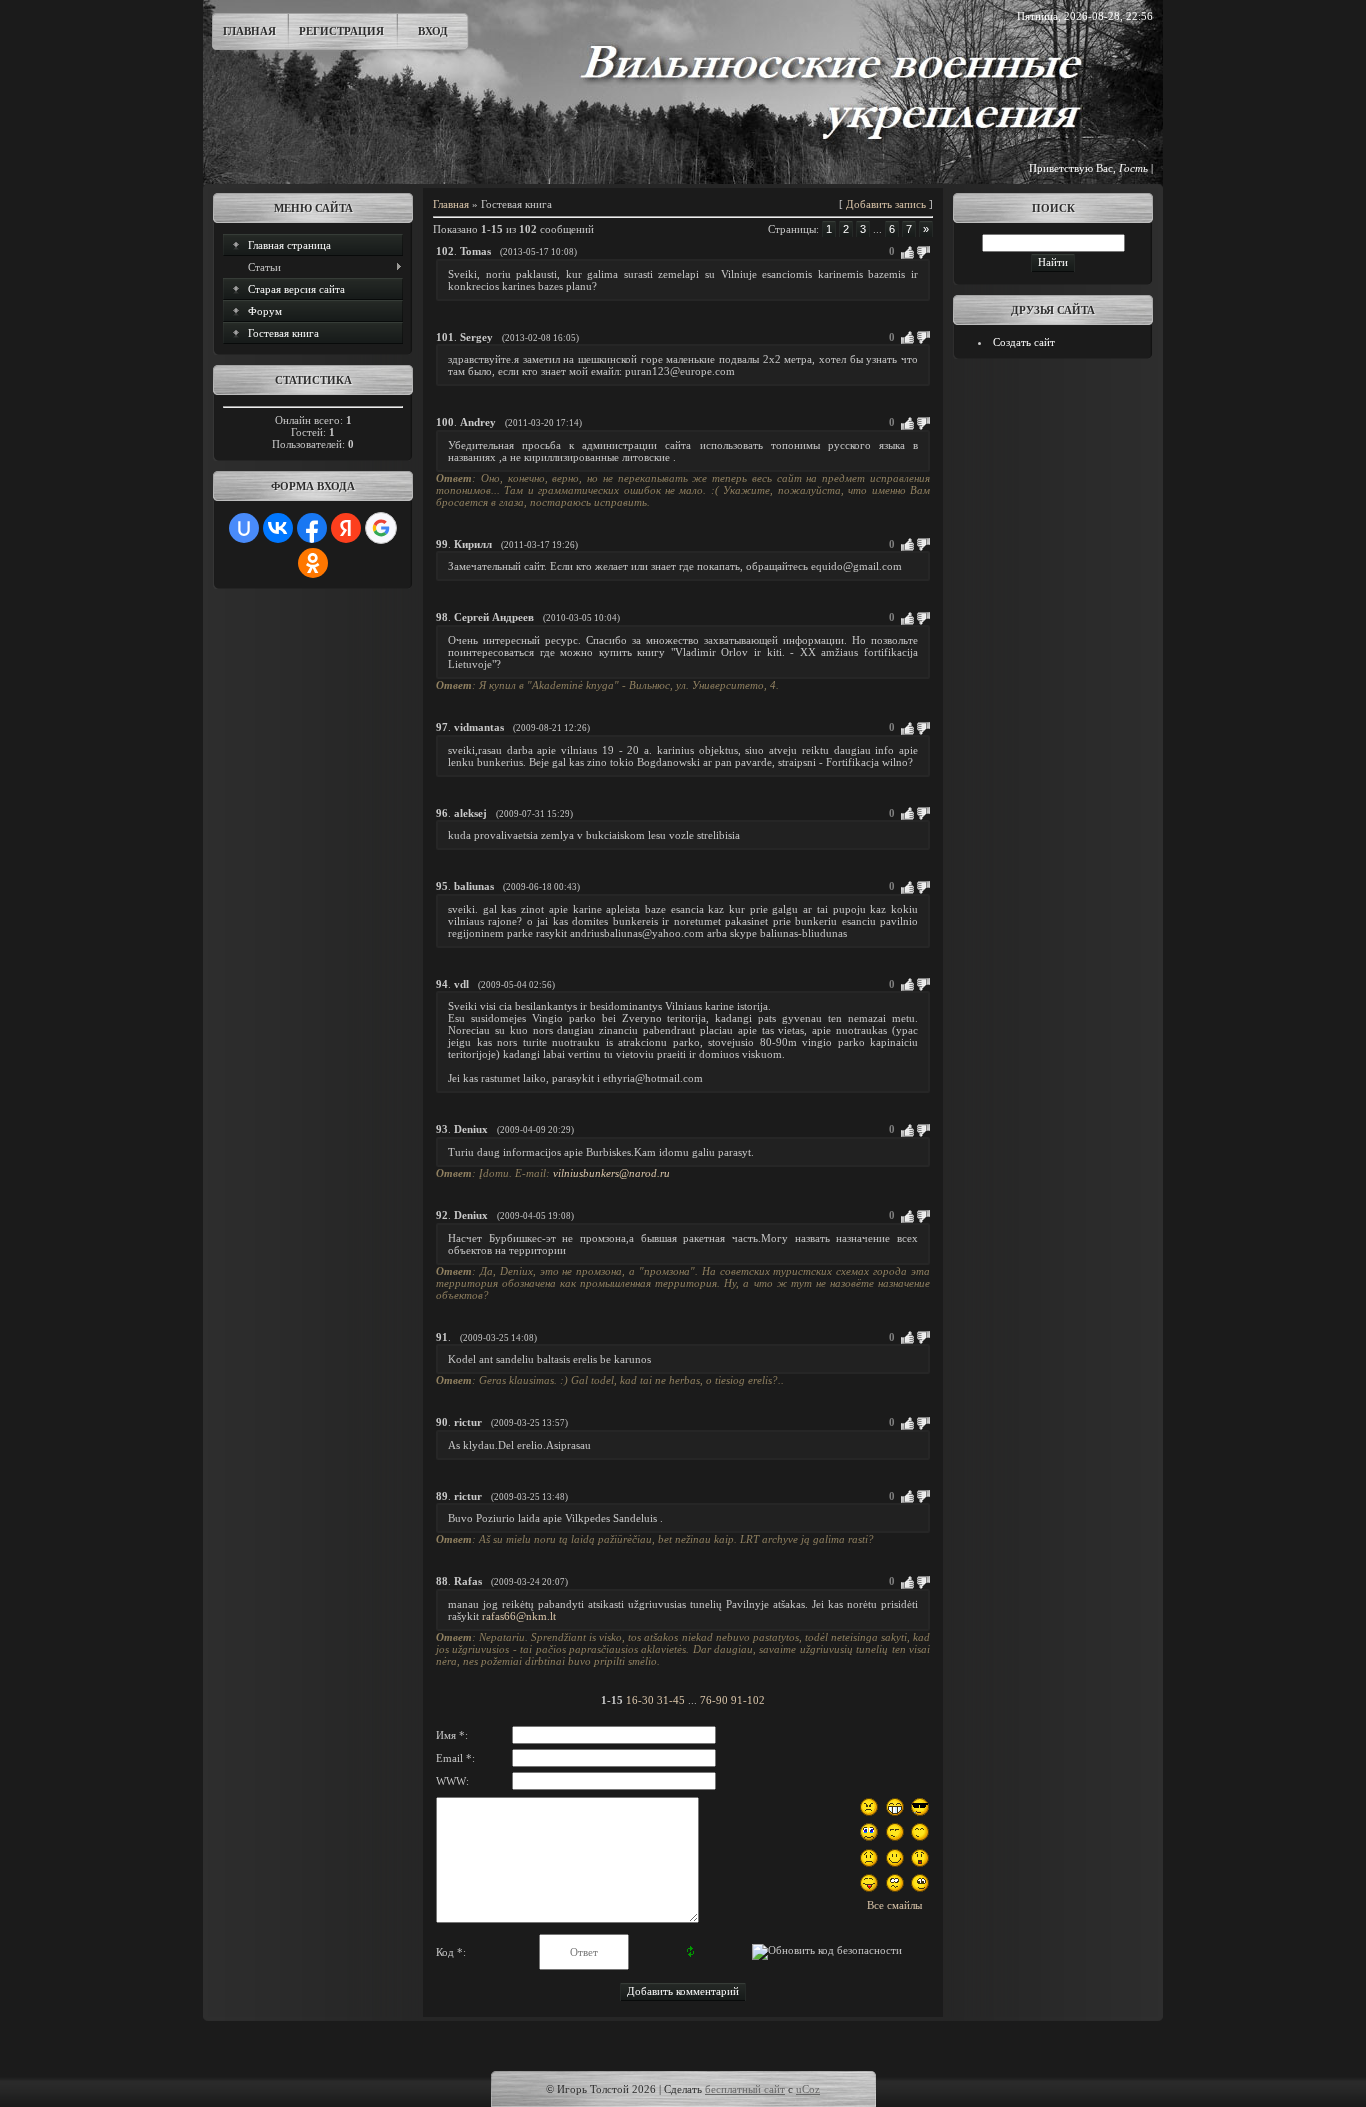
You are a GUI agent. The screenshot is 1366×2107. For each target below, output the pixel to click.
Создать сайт (1024, 342)
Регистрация (341, 31)
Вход (433, 31)
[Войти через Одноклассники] (313, 563)
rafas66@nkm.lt (519, 1616)
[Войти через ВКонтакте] (278, 528)
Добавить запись (886, 204)
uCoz (808, 2089)
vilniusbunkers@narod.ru (611, 1173)
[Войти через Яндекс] (346, 528)
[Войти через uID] (244, 528)
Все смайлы (894, 1905)
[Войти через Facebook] (312, 528)
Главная (249, 31)
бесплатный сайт (745, 2089)
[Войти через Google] (381, 528)
